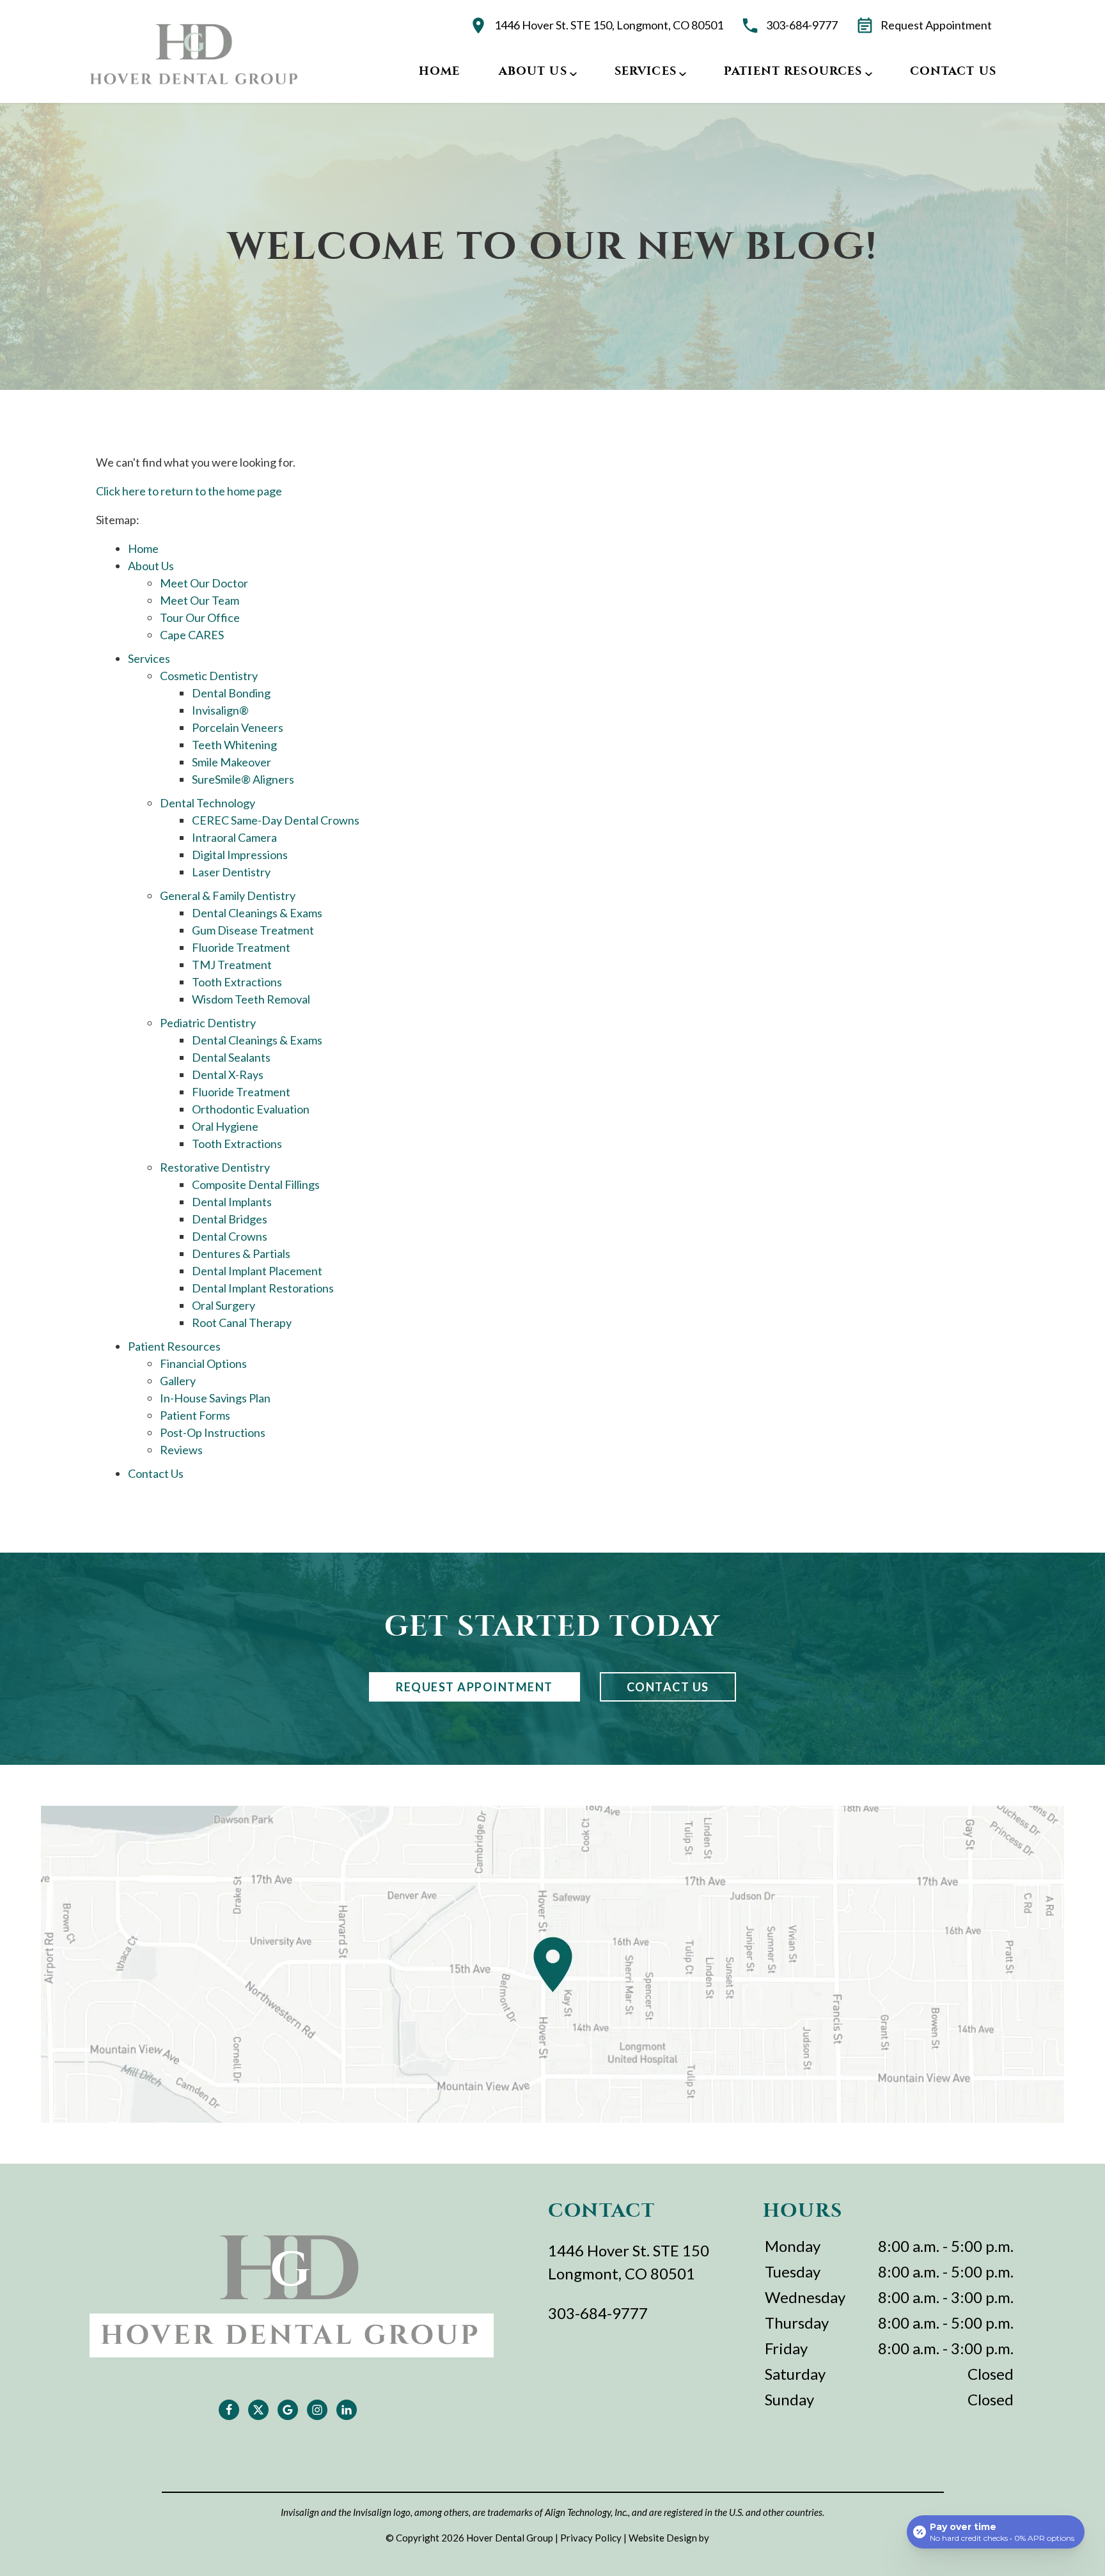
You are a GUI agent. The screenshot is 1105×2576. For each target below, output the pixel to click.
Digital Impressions (240, 855)
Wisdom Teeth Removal (251, 999)
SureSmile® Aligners (243, 779)
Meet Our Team (200, 600)
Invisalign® (220, 710)
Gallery (178, 1381)
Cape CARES (192, 635)
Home (440, 71)
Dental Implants (232, 1202)
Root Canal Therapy (242, 1323)
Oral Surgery (223, 1305)
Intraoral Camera (234, 837)
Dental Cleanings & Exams (257, 913)
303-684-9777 (802, 25)
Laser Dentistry (231, 872)
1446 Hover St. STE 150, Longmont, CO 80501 (609, 25)
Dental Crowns (230, 1236)
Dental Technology (208, 803)
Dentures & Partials (241, 1253)
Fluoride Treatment (241, 947)
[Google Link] (288, 2410)
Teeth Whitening (234, 745)
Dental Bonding (231, 693)
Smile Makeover (231, 762)
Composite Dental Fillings (256, 1184)
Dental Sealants (231, 1057)
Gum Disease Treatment (253, 930)
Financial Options (203, 1363)
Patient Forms (195, 1415)
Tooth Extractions (237, 982)
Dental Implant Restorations (263, 1288)
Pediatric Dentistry (208, 1023)
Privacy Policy (591, 2538)
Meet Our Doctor (204, 583)
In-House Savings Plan (215, 1398)
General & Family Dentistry (228, 896)
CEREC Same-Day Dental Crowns (276, 820)
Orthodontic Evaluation (251, 1109)
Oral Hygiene (225, 1126)
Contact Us (953, 71)
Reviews (181, 1450)
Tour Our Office (200, 617)
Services (646, 71)
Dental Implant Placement (257, 1271)
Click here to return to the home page (189, 491)
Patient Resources (793, 71)
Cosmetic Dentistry (209, 676)
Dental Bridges (230, 1219)
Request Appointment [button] (936, 25)
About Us (533, 71)
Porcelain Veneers (238, 727)
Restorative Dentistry (215, 1167)
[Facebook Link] (229, 2410)
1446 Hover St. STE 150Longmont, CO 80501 (629, 2262)
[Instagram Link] (317, 2410)
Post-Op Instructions (213, 1432)
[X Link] (258, 2410)
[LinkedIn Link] (347, 2410)
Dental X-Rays (228, 1075)
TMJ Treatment (232, 965)
